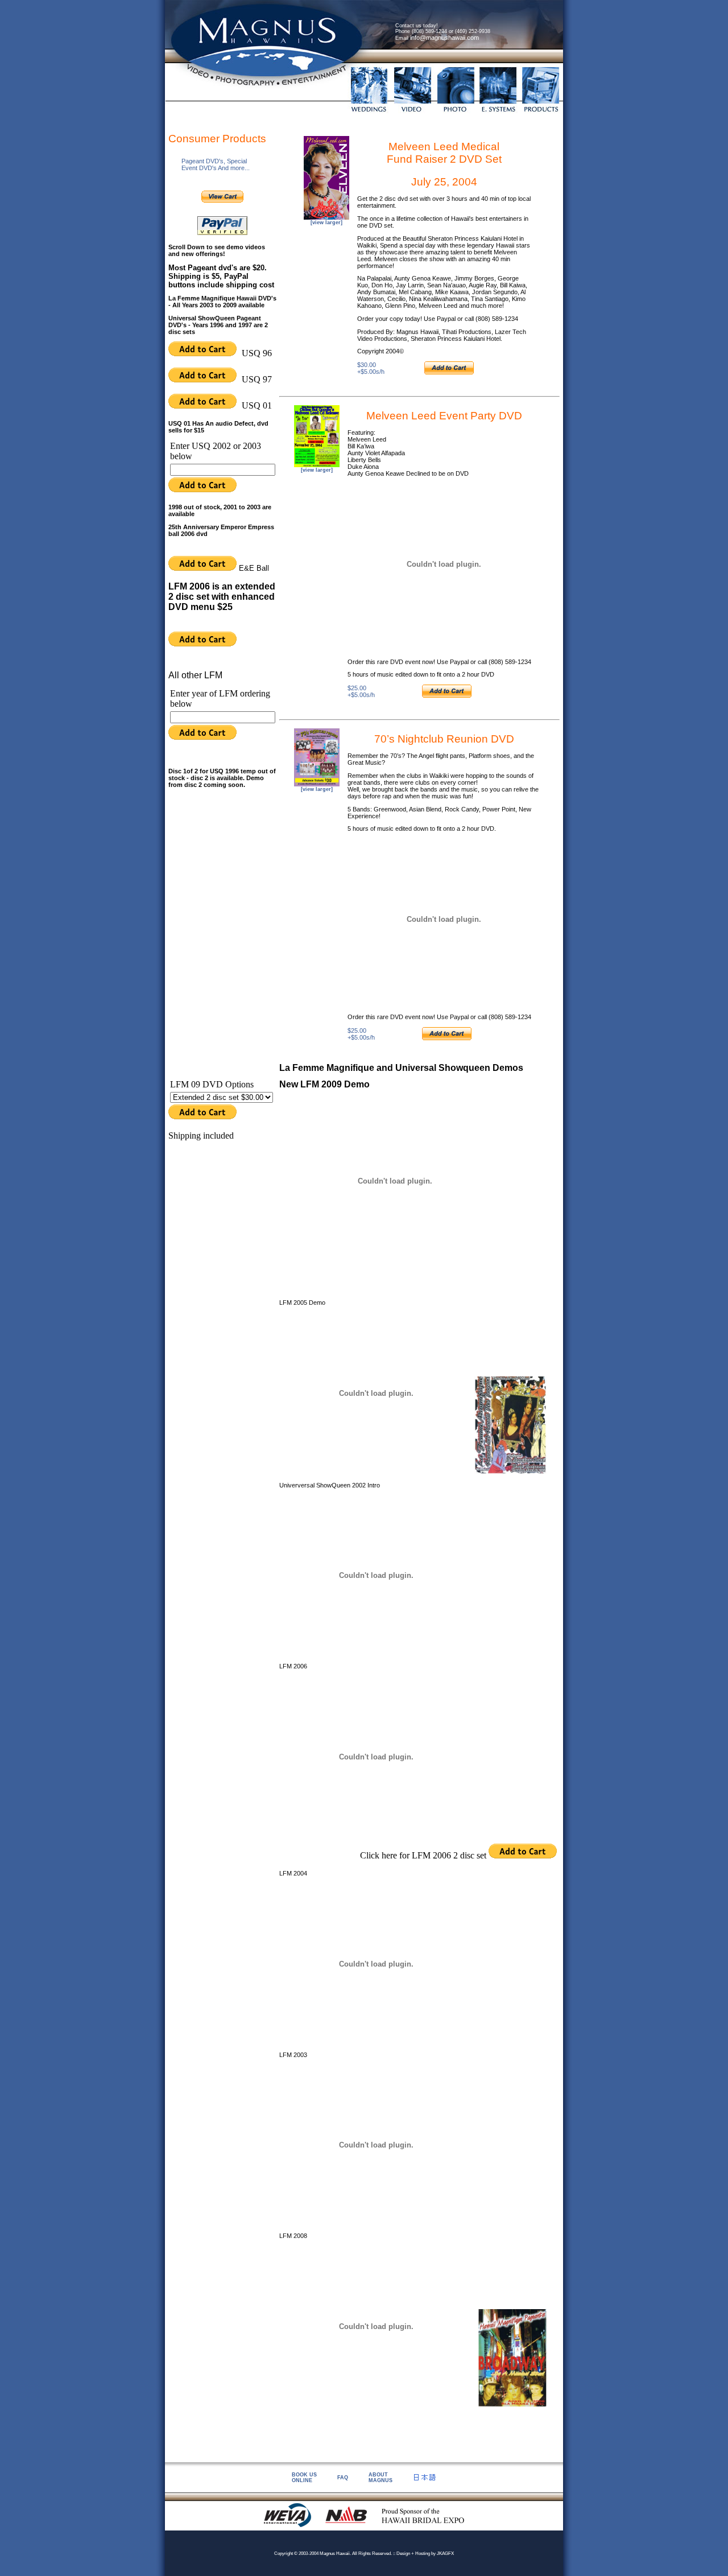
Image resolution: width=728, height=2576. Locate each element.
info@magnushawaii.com (444, 38)
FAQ (343, 2478)
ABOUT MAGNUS (380, 2478)
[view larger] (326, 222)
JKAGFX (445, 2554)
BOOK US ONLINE (304, 2478)
